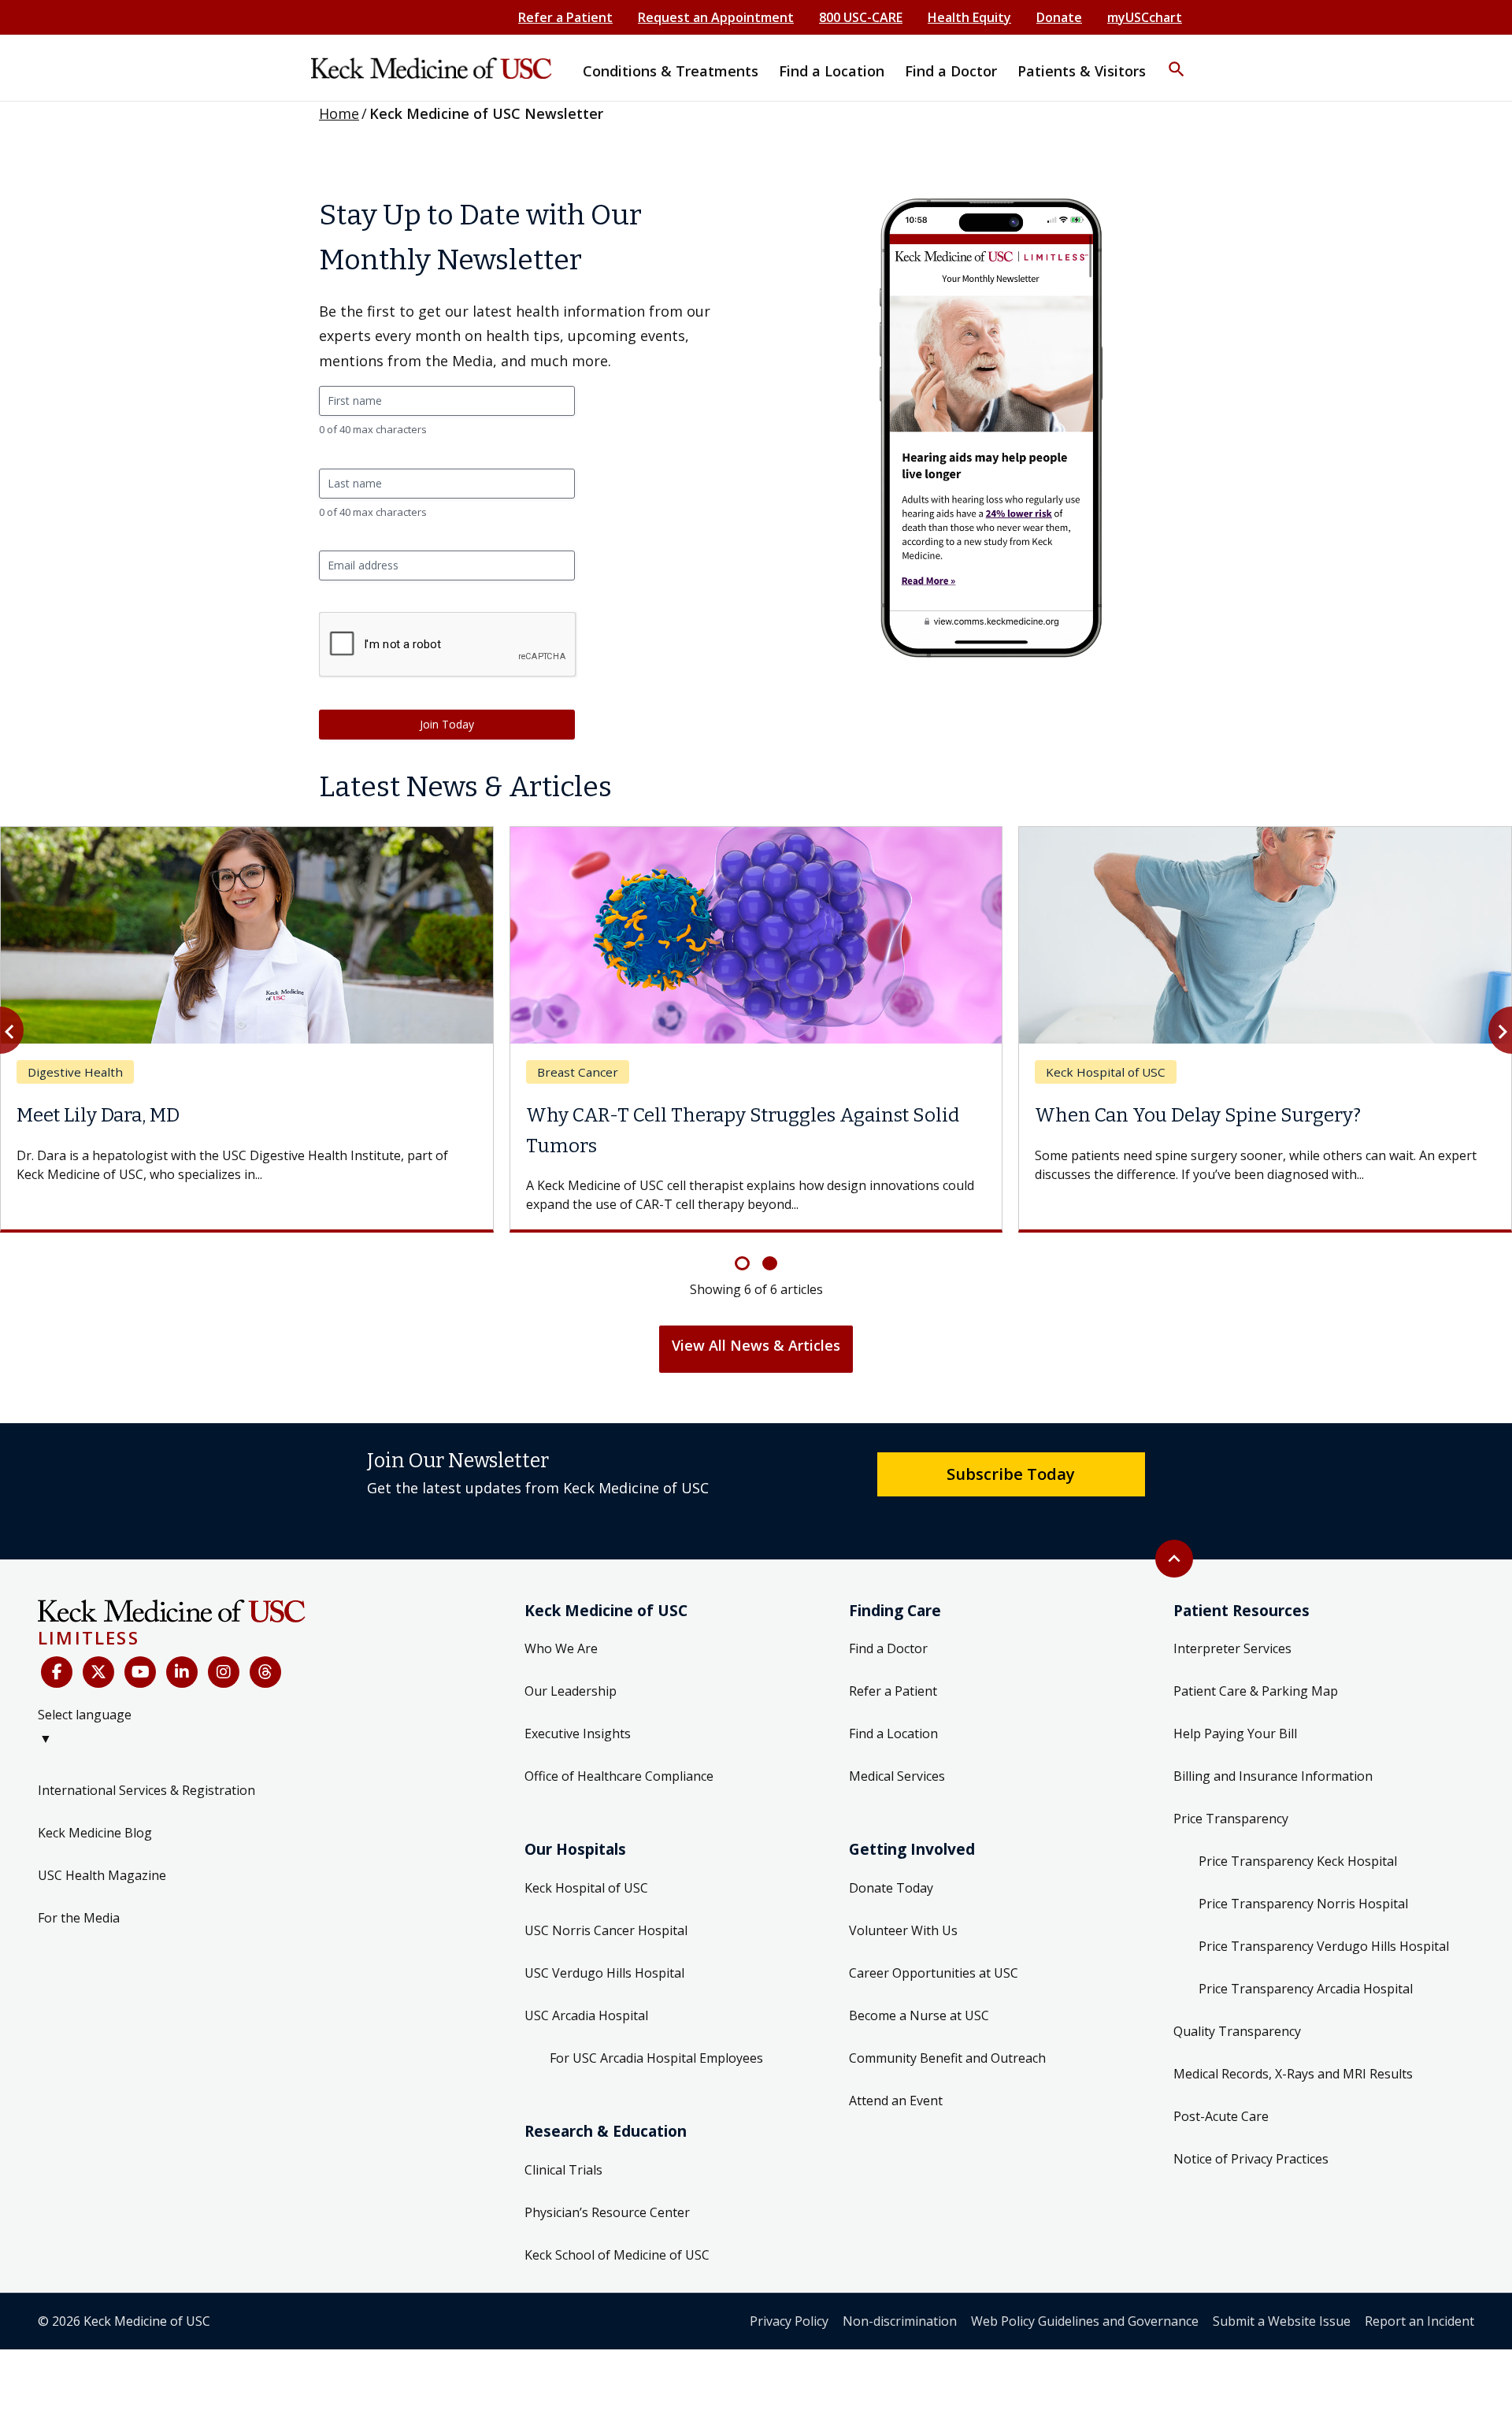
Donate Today (891, 1888)
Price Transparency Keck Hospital (1298, 1861)
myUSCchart (1145, 17)
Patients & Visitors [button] (1082, 71)
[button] (1177, 59)
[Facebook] (57, 1672)
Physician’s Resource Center (607, 2212)
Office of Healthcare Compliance (619, 1776)
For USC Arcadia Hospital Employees (656, 2058)
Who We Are (561, 1648)
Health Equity (969, 17)
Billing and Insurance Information (1273, 1776)
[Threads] (265, 1672)
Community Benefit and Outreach (947, 2058)
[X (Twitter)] (98, 1672)
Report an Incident (1419, 2321)
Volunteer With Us (903, 1930)
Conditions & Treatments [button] (671, 71)
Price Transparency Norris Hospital (1303, 1904)
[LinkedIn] (182, 1672)
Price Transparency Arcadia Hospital (1306, 1989)
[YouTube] (140, 1672)
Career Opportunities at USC (934, 1973)
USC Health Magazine (102, 1875)
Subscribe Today (1011, 1474)
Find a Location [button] (832, 71)
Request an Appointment (716, 17)
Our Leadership (571, 1691)
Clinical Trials (563, 2170)
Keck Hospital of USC (586, 1888)
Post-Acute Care (1221, 2116)
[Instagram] (224, 1672)
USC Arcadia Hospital (586, 2015)
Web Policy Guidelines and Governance (1085, 2321)
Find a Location (893, 1733)
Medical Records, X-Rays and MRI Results (1293, 2074)
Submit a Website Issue (1282, 2321)
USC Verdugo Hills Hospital (604, 1973)
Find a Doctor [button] (951, 71)
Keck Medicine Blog (95, 1833)
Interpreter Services (1232, 1648)
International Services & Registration (146, 1790)
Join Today (447, 724)
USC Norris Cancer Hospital (606, 1930)
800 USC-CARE (861, 17)
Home (339, 113)
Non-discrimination (900, 2321)
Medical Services (897, 1776)
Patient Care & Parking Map (1256, 1691)
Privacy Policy (789, 2321)
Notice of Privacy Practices (1251, 2159)
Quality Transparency (1237, 2031)
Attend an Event (896, 2101)
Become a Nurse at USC (919, 2015)
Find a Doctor (888, 1648)
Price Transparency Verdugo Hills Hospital (1324, 1946)
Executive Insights (578, 1733)
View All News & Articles (756, 1345)
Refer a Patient (565, 17)
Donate (1059, 17)
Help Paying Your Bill (1235, 1733)
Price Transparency (1231, 1819)
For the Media (79, 1918)
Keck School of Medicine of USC (617, 2255)
